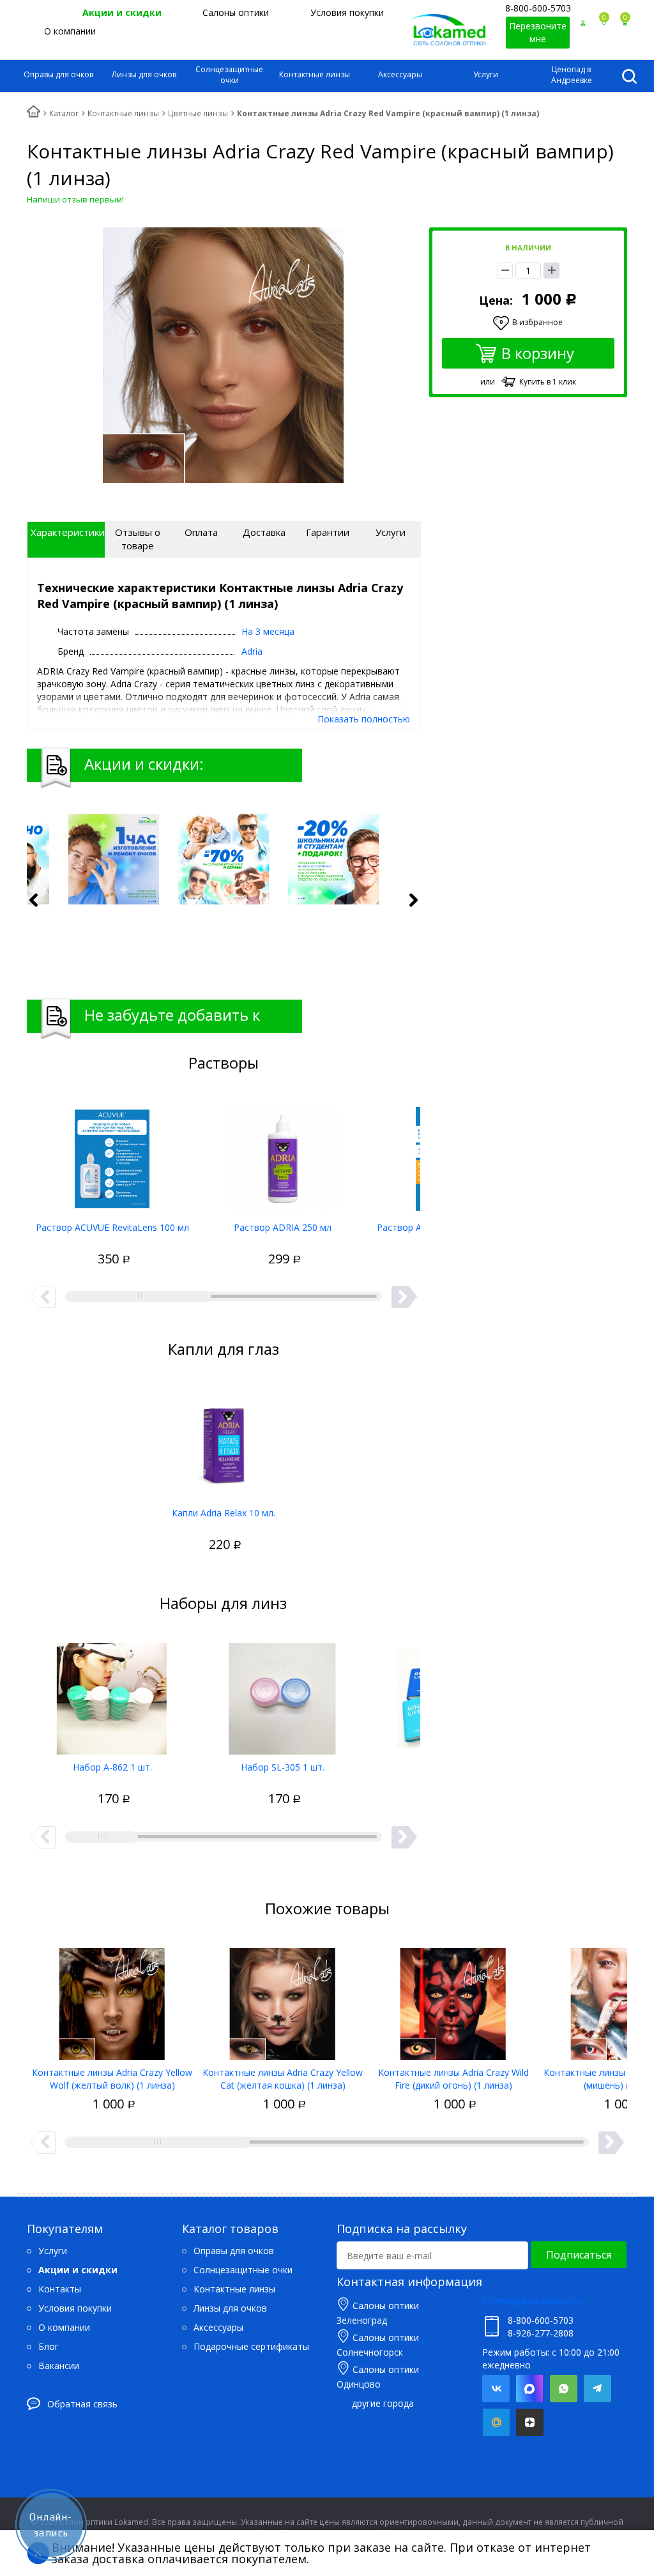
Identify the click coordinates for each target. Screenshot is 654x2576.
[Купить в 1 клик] (88, 1245)
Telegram (597, 2389)
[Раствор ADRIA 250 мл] (283, 1154)
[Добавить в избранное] (66, 1245)
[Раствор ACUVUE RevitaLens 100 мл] (112, 1154)
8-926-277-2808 (541, 2333)
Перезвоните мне (538, 32)
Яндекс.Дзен (530, 2422)
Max (530, 2389)
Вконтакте (496, 2389)
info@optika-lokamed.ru (532, 2301)
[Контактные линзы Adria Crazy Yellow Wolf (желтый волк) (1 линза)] (112, 1999)
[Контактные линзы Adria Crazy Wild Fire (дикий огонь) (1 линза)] (453, 1999)
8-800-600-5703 (538, 8)
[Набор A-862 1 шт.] (112, 1694)
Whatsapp (564, 2389)
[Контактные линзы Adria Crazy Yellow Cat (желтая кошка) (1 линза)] (283, 1999)
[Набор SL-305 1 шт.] (283, 1694)
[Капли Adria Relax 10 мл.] (223, 1440)
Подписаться (579, 2255)
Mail (496, 2422)
